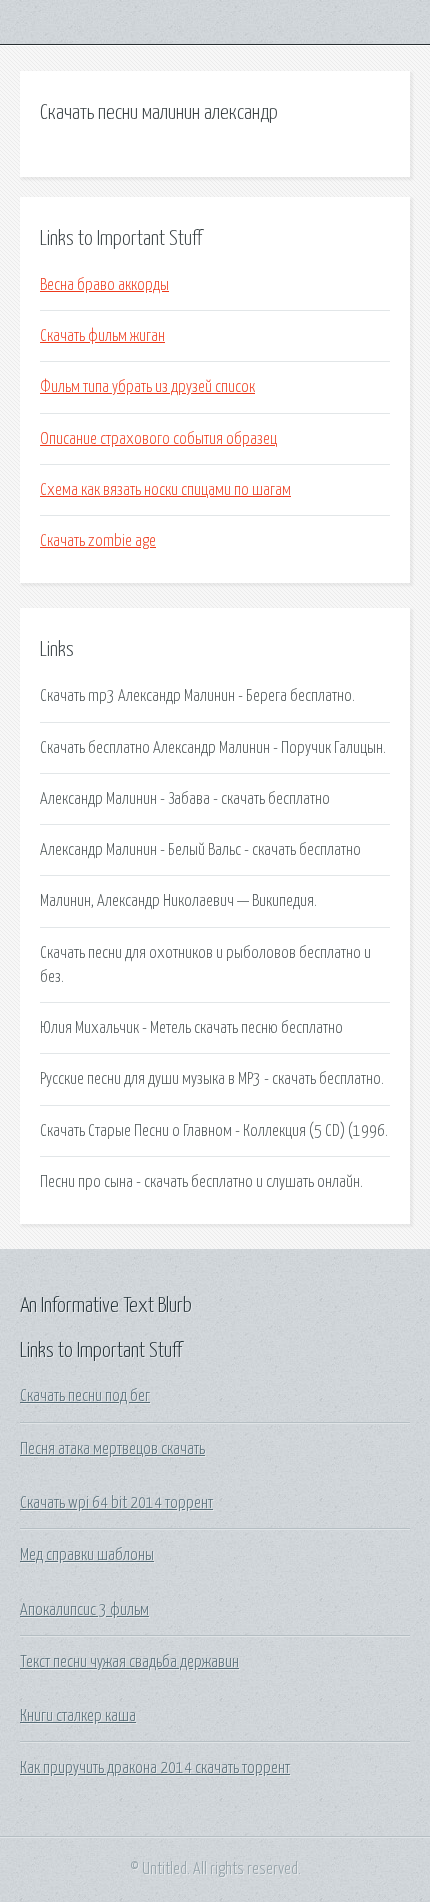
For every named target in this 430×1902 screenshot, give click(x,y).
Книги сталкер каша (78, 1716)
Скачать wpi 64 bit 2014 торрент (116, 1503)
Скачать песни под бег (85, 1396)
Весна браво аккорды (104, 285)
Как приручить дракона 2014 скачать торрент (155, 1768)
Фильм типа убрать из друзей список (147, 387)
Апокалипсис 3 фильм (84, 1610)
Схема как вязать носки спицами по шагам (165, 490)
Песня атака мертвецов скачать (112, 1449)
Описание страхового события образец (158, 439)
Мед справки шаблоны (87, 1555)
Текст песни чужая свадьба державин (129, 1662)
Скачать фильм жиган (102, 336)
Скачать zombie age (98, 541)
